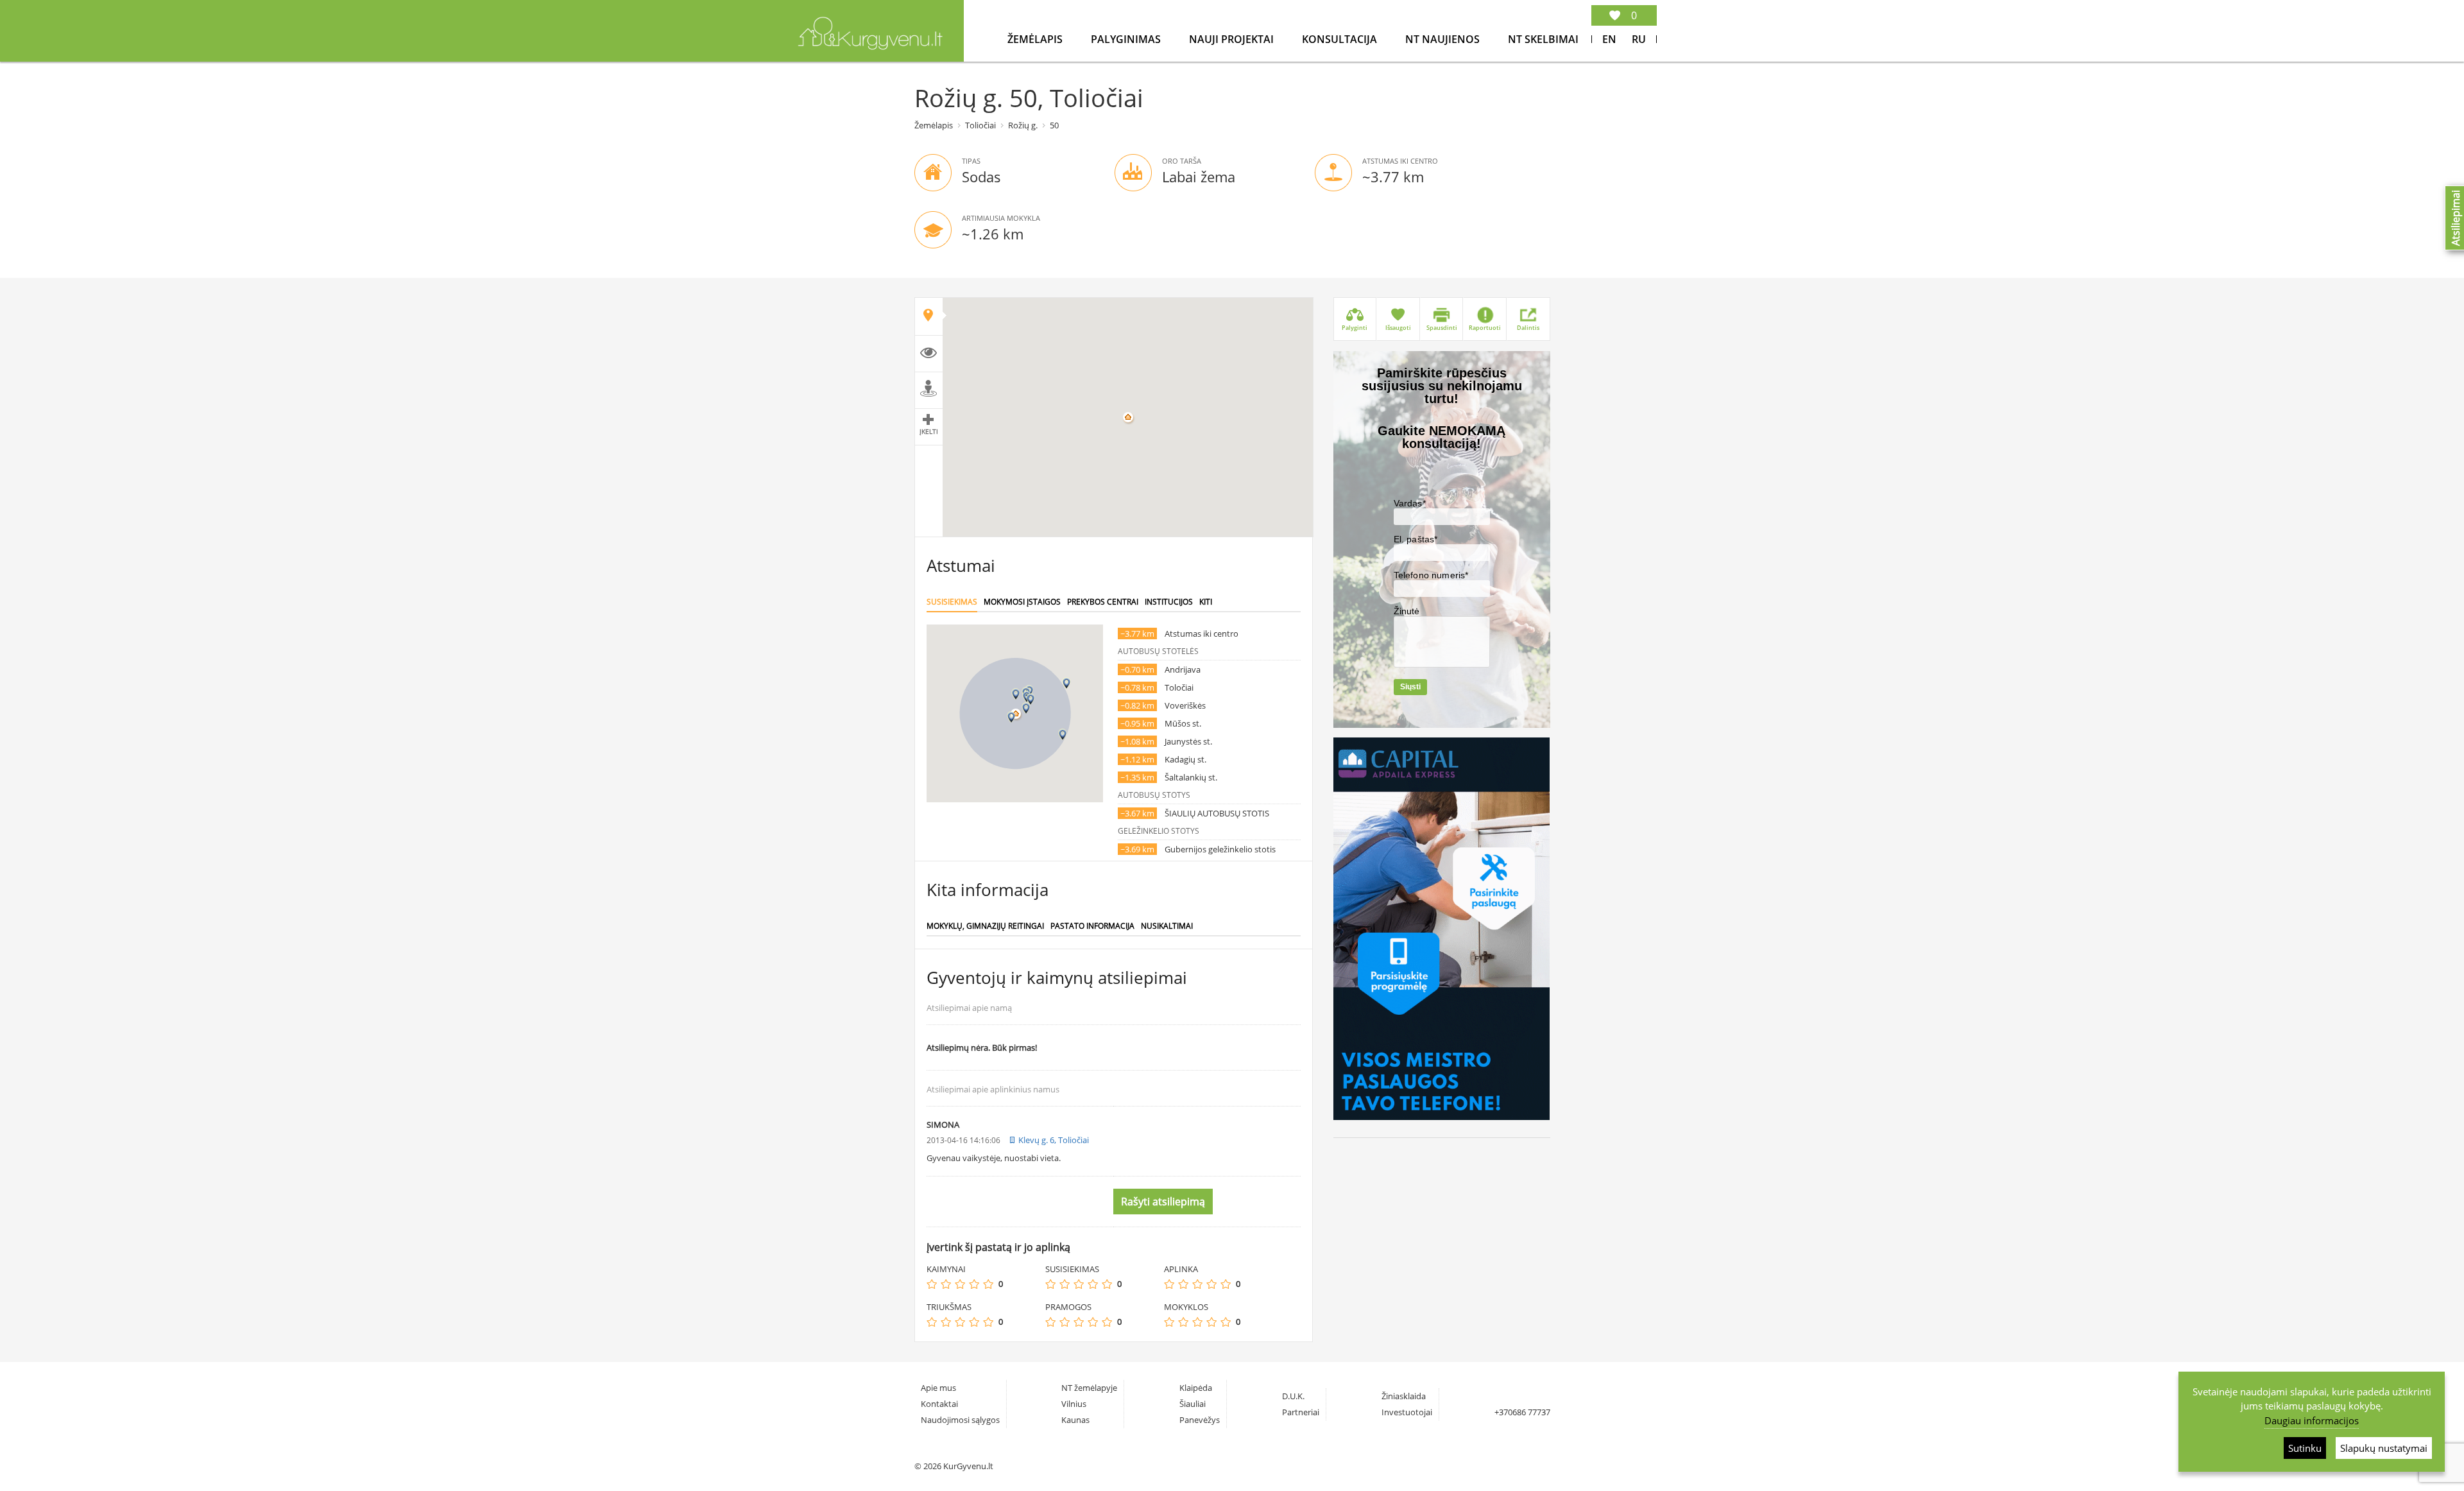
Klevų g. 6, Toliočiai (1054, 1140)
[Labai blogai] (932, 1284)
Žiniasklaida (1404, 1396)
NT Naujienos (1444, 39)
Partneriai (1301, 1412)
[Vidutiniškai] (960, 1284)
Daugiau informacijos (2312, 1420)
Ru (1639, 39)
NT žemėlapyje (1089, 1388)
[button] (1026, 708)
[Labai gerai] (988, 1284)
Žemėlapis (1036, 39)
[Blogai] (946, 1284)
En (1609, 39)
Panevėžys (1200, 1420)
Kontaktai (939, 1404)
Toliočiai (980, 125)
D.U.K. (1293, 1396)
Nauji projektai (1233, 39)
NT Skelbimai (1543, 39)
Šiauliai (1193, 1404)
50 (1054, 125)
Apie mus (938, 1388)
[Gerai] (974, 1284)
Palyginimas (1127, 39)
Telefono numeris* (1431, 575)
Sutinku (2305, 1448)
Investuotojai (1407, 1412)
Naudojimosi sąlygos (960, 1420)
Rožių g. (1023, 125)
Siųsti (1410, 687)
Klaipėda (1196, 1388)
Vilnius (1074, 1404)
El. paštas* (1416, 539)
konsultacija (1341, 39)
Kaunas (1075, 1420)
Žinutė (1407, 611)
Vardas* (1410, 503)
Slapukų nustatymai (2384, 1448)
